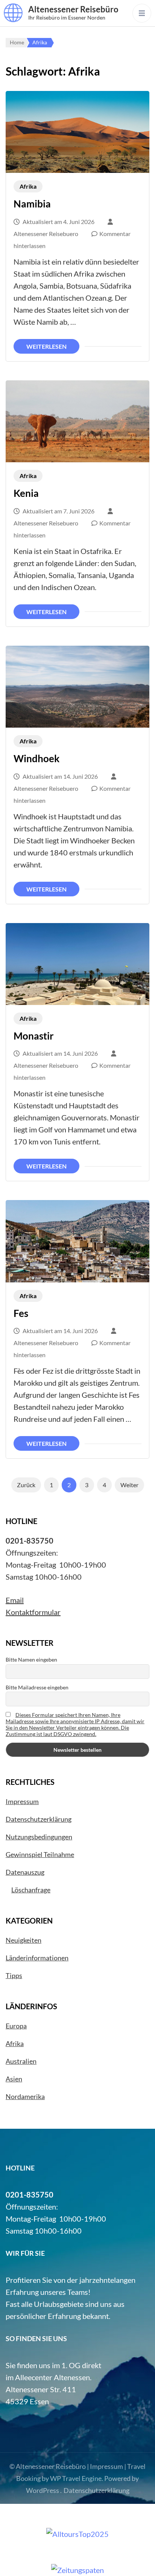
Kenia (26, 493)
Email (15, 1600)
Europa (16, 2026)
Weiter (129, 1485)
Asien (14, 2079)
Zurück (26, 1485)
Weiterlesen (46, 346)
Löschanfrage (31, 1890)
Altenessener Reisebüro (73, 9)
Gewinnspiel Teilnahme (40, 1854)
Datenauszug (25, 1872)
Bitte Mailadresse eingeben (37, 1687)
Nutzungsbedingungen (39, 1837)
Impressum (22, 1801)
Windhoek (36, 758)
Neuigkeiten (24, 1940)
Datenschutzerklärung (39, 1819)
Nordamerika (25, 2096)
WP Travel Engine (76, 2478)
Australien (21, 2061)
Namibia (32, 204)
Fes (21, 1313)
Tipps (14, 1975)
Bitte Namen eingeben (31, 1660)
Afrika (28, 186)
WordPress (43, 2490)
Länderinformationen (37, 1958)
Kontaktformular (33, 1612)
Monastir (34, 1036)
